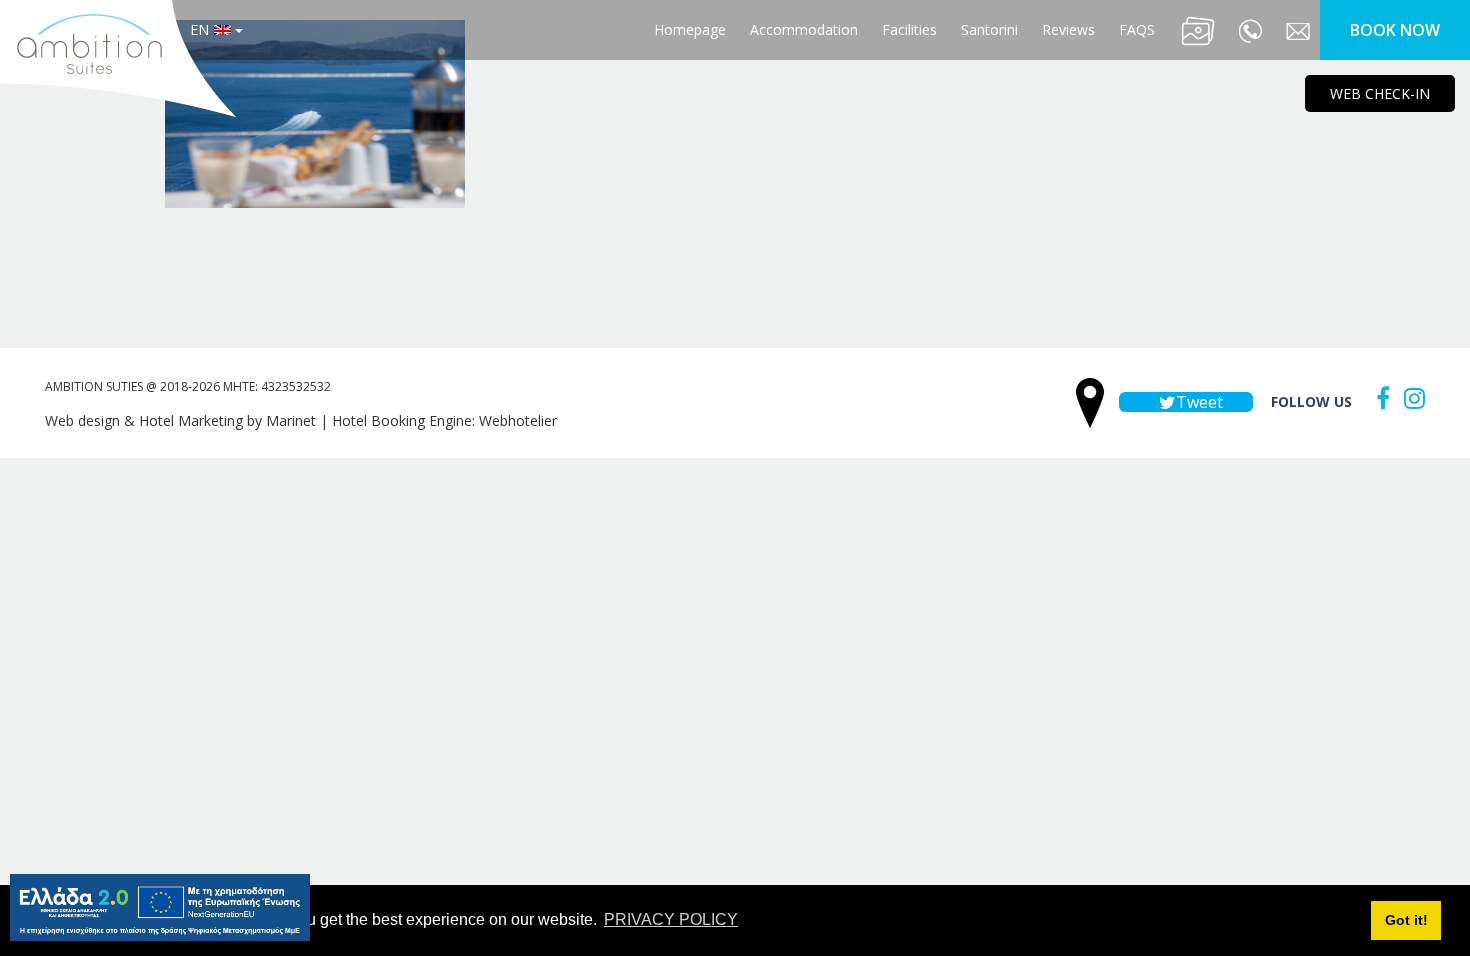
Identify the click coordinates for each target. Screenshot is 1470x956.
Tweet (1197, 402)
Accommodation (804, 29)
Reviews (1068, 29)
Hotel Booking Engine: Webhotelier (444, 420)
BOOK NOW (1395, 30)
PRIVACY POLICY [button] (671, 919)
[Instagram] (1409, 398)
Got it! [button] (1406, 920)
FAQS (1137, 29)
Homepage (690, 29)
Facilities (909, 29)
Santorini (989, 29)
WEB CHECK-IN (1380, 93)
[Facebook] (1378, 398)
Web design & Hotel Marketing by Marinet (180, 420)
